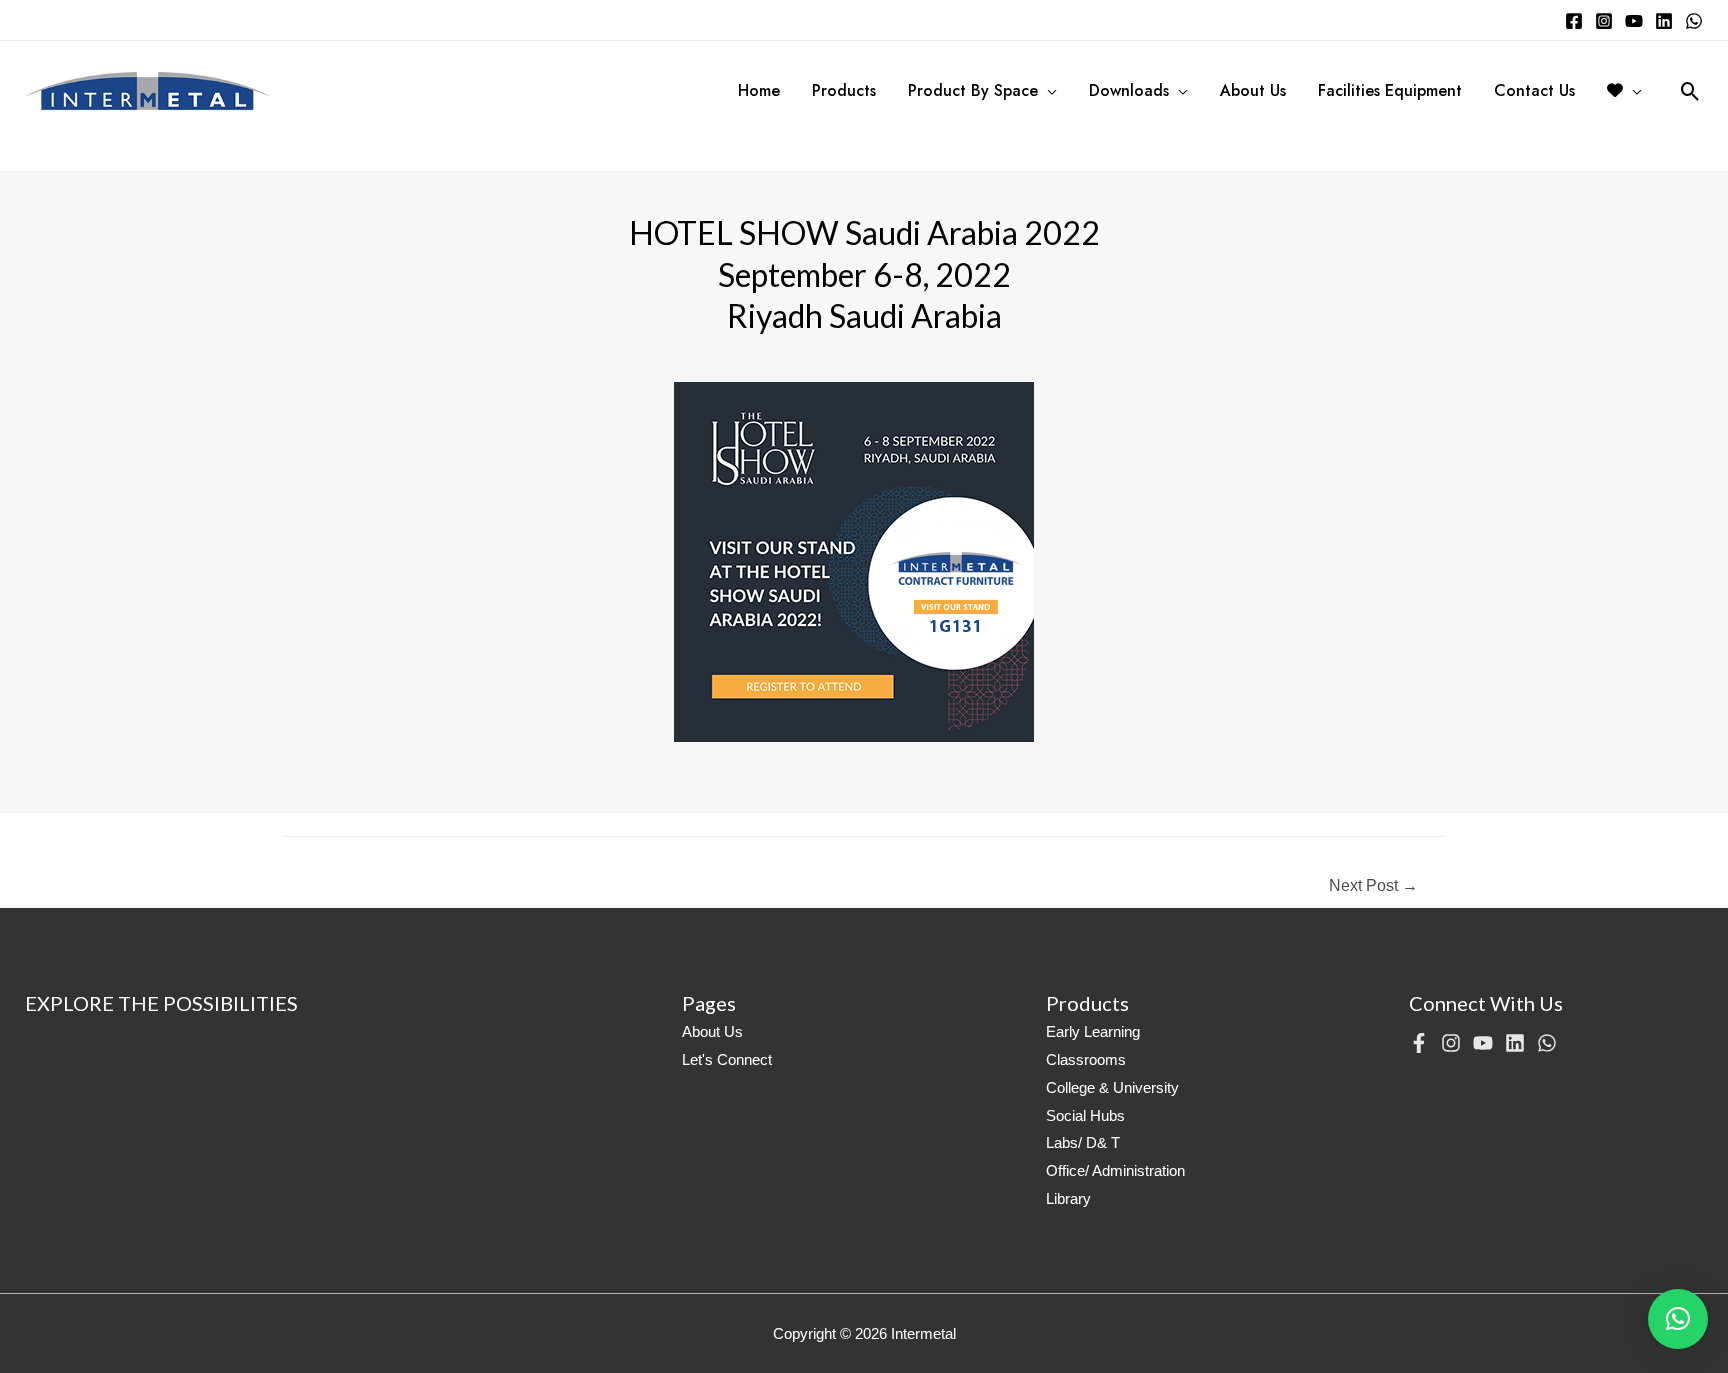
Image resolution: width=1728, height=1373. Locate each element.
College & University (1112, 1087)
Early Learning (1093, 1031)
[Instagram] (1604, 21)
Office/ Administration (1115, 1170)
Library (1068, 1198)
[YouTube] (1634, 21)
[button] (1678, 1319)
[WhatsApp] (1694, 21)
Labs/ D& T (1083, 1142)
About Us (712, 1031)
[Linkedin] (1664, 21)
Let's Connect (727, 1059)
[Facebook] (1574, 21)
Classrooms (1086, 1059)
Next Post (1373, 885)
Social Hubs (1085, 1115)
